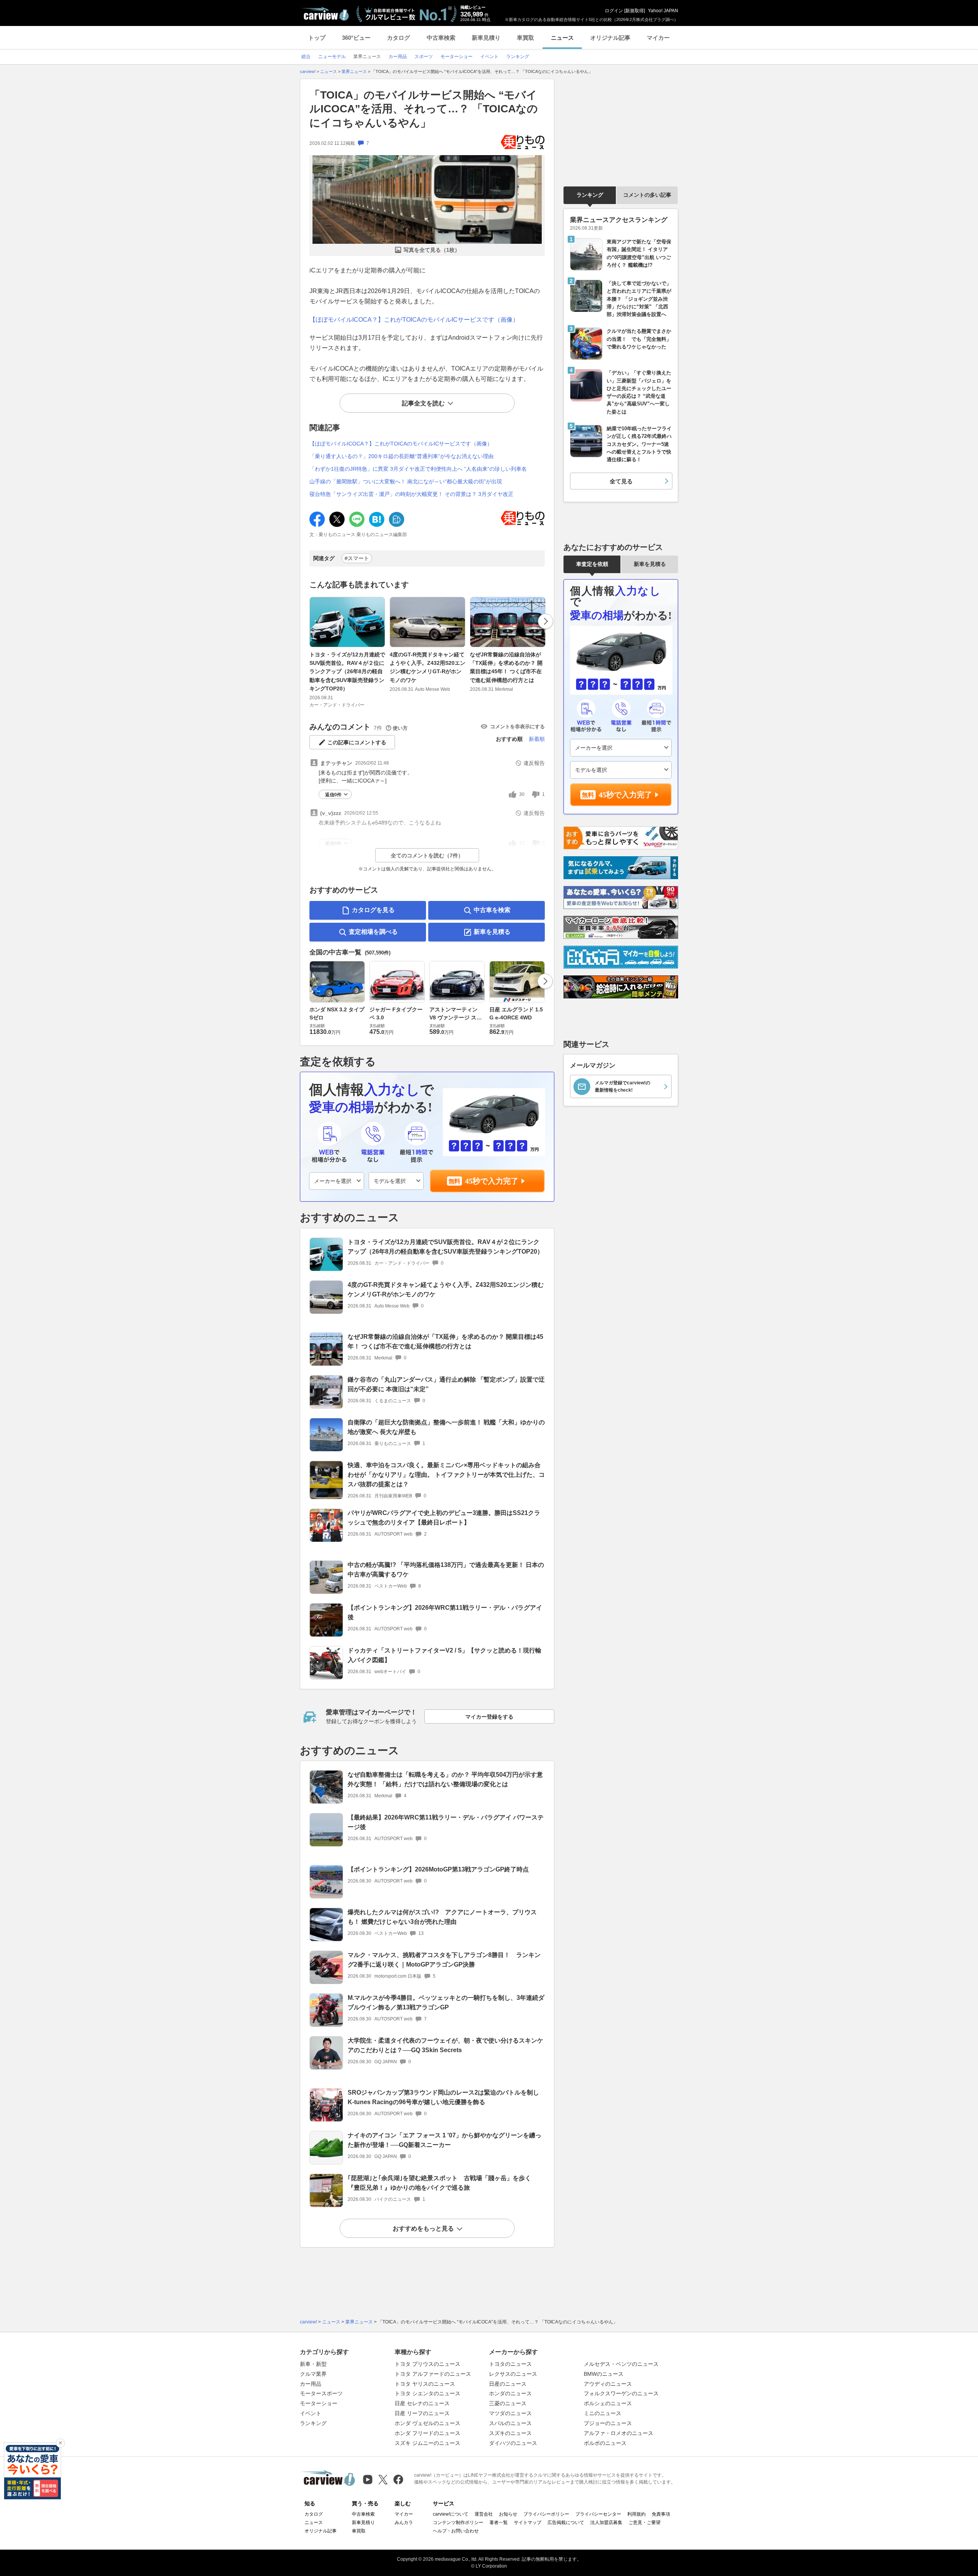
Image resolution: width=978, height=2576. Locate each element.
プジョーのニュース (608, 2423)
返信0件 (333, 795)
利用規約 (636, 2514)
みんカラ (404, 2523)
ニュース (562, 38)
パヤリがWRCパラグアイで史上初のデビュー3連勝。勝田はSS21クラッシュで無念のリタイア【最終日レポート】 (444, 1518)
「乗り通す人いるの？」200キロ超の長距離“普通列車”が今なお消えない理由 (402, 456)
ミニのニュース (602, 2413)
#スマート (357, 558)
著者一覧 (499, 2523)
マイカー (658, 38)
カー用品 (311, 2384)
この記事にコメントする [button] (357, 742)
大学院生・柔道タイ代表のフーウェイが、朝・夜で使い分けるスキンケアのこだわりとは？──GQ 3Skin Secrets (445, 2045)
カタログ (398, 38)
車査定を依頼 (592, 564)
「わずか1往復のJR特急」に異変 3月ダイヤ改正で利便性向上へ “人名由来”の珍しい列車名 (418, 469)
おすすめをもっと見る (423, 2228)
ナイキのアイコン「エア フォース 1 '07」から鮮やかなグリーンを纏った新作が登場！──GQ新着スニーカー (444, 2140)
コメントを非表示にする (517, 727)
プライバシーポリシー (546, 2514)
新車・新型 (313, 2364)
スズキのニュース (510, 2433)
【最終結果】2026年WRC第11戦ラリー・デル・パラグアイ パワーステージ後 (446, 1822)
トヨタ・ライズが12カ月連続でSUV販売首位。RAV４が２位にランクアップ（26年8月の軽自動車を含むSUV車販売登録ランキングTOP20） (347, 672)
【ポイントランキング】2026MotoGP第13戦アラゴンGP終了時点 (438, 1869)
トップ (317, 38)
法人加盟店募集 (606, 2523)
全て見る (621, 481)
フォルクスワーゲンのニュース (621, 2393)
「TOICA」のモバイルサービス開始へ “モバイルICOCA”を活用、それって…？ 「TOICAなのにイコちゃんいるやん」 (424, 109)
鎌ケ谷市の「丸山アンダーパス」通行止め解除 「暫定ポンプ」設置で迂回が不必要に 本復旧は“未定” (446, 1384)
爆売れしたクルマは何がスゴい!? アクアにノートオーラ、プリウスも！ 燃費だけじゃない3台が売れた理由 (442, 1917)
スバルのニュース (510, 2423)
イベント (311, 2413)
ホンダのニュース (510, 2393)
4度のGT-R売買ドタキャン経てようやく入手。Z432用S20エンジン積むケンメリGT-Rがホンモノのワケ (427, 667)
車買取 (525, 38)
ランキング (590, 195)
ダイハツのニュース (513, 2443)
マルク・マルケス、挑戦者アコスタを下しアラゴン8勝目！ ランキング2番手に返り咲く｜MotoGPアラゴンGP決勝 (444, 1960)
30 (522, 794)
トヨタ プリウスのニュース (427, 2364)
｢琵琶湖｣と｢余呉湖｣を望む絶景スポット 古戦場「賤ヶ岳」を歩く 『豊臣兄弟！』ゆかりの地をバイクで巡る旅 (442, 2183)
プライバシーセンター (598, 2514)
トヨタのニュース (510, 2364)
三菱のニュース (508, 2403)
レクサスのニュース (513, 2374)
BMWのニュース (604, 2374)
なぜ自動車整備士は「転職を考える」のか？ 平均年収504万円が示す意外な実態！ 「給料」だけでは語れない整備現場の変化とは (445, 1779)
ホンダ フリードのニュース (427, 2433)
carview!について (451, 2514)
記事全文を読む (423, 403)
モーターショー (319, 2403)
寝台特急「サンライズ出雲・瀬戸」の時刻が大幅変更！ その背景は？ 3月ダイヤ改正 (411, 494)
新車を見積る (492, 932)
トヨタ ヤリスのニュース (425, 2384)
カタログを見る (373, 910)
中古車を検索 (492, 910)
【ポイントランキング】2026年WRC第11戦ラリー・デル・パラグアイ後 (445, 1612)
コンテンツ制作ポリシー (458, 2523)
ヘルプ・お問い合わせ (456, 2531)
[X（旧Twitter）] (383, 2480)
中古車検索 (441, 38)
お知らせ (508, 2514)
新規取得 (635, 11)
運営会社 (484, 2514)
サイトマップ (528, 2523)
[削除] (60, 2443)
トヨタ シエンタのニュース (427, 2393)
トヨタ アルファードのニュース (433, 2374)
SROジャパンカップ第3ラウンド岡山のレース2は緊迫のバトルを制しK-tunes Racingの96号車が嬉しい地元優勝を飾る (443, 2097)
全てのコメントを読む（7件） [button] (427, 855)
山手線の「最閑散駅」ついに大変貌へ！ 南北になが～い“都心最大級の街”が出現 (406, 481)
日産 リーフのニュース (422, 2413)
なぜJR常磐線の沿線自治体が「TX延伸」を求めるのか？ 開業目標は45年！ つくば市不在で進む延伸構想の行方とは (506, 667)
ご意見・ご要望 (644, 2523)
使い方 (400, 728)
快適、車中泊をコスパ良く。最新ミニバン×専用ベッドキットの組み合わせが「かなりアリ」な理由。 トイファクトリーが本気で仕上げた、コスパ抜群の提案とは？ (446, 1475)
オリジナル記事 (610, 38)
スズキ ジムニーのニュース (427, 2443)
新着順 (537, 739)
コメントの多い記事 (647, 195)
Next (546, 621)
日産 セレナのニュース (422, 2403)
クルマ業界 (313, 2374)
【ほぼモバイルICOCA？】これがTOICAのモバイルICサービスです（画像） (414, 320)
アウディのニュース (608, 2384)
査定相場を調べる (373, 932)
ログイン (614, 11)
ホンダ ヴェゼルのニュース (427, 2423)
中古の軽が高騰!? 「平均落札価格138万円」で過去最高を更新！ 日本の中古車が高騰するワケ (446, 1570)
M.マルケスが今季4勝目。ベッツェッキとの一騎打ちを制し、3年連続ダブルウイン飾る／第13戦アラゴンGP (446, 2002)
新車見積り (486, 38)
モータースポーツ (321, 2393)
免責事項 (661, 2514)
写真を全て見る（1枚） (432, 250)
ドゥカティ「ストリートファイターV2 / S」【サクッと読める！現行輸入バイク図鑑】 (444, 1655)
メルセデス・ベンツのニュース (621, 2364)
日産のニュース (508, 2384)
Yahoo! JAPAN (663, 11)
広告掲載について (566, 2523)
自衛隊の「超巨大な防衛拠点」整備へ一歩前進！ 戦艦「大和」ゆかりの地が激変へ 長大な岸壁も (446, 1427)
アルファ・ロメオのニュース (619, 2433)
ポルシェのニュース (608, 2403)
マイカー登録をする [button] (489, 1717)
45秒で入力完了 (492, 1181)
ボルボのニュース (605, 2443)
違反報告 (534, 763)
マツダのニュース (510, 2413)
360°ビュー (356, 38)
